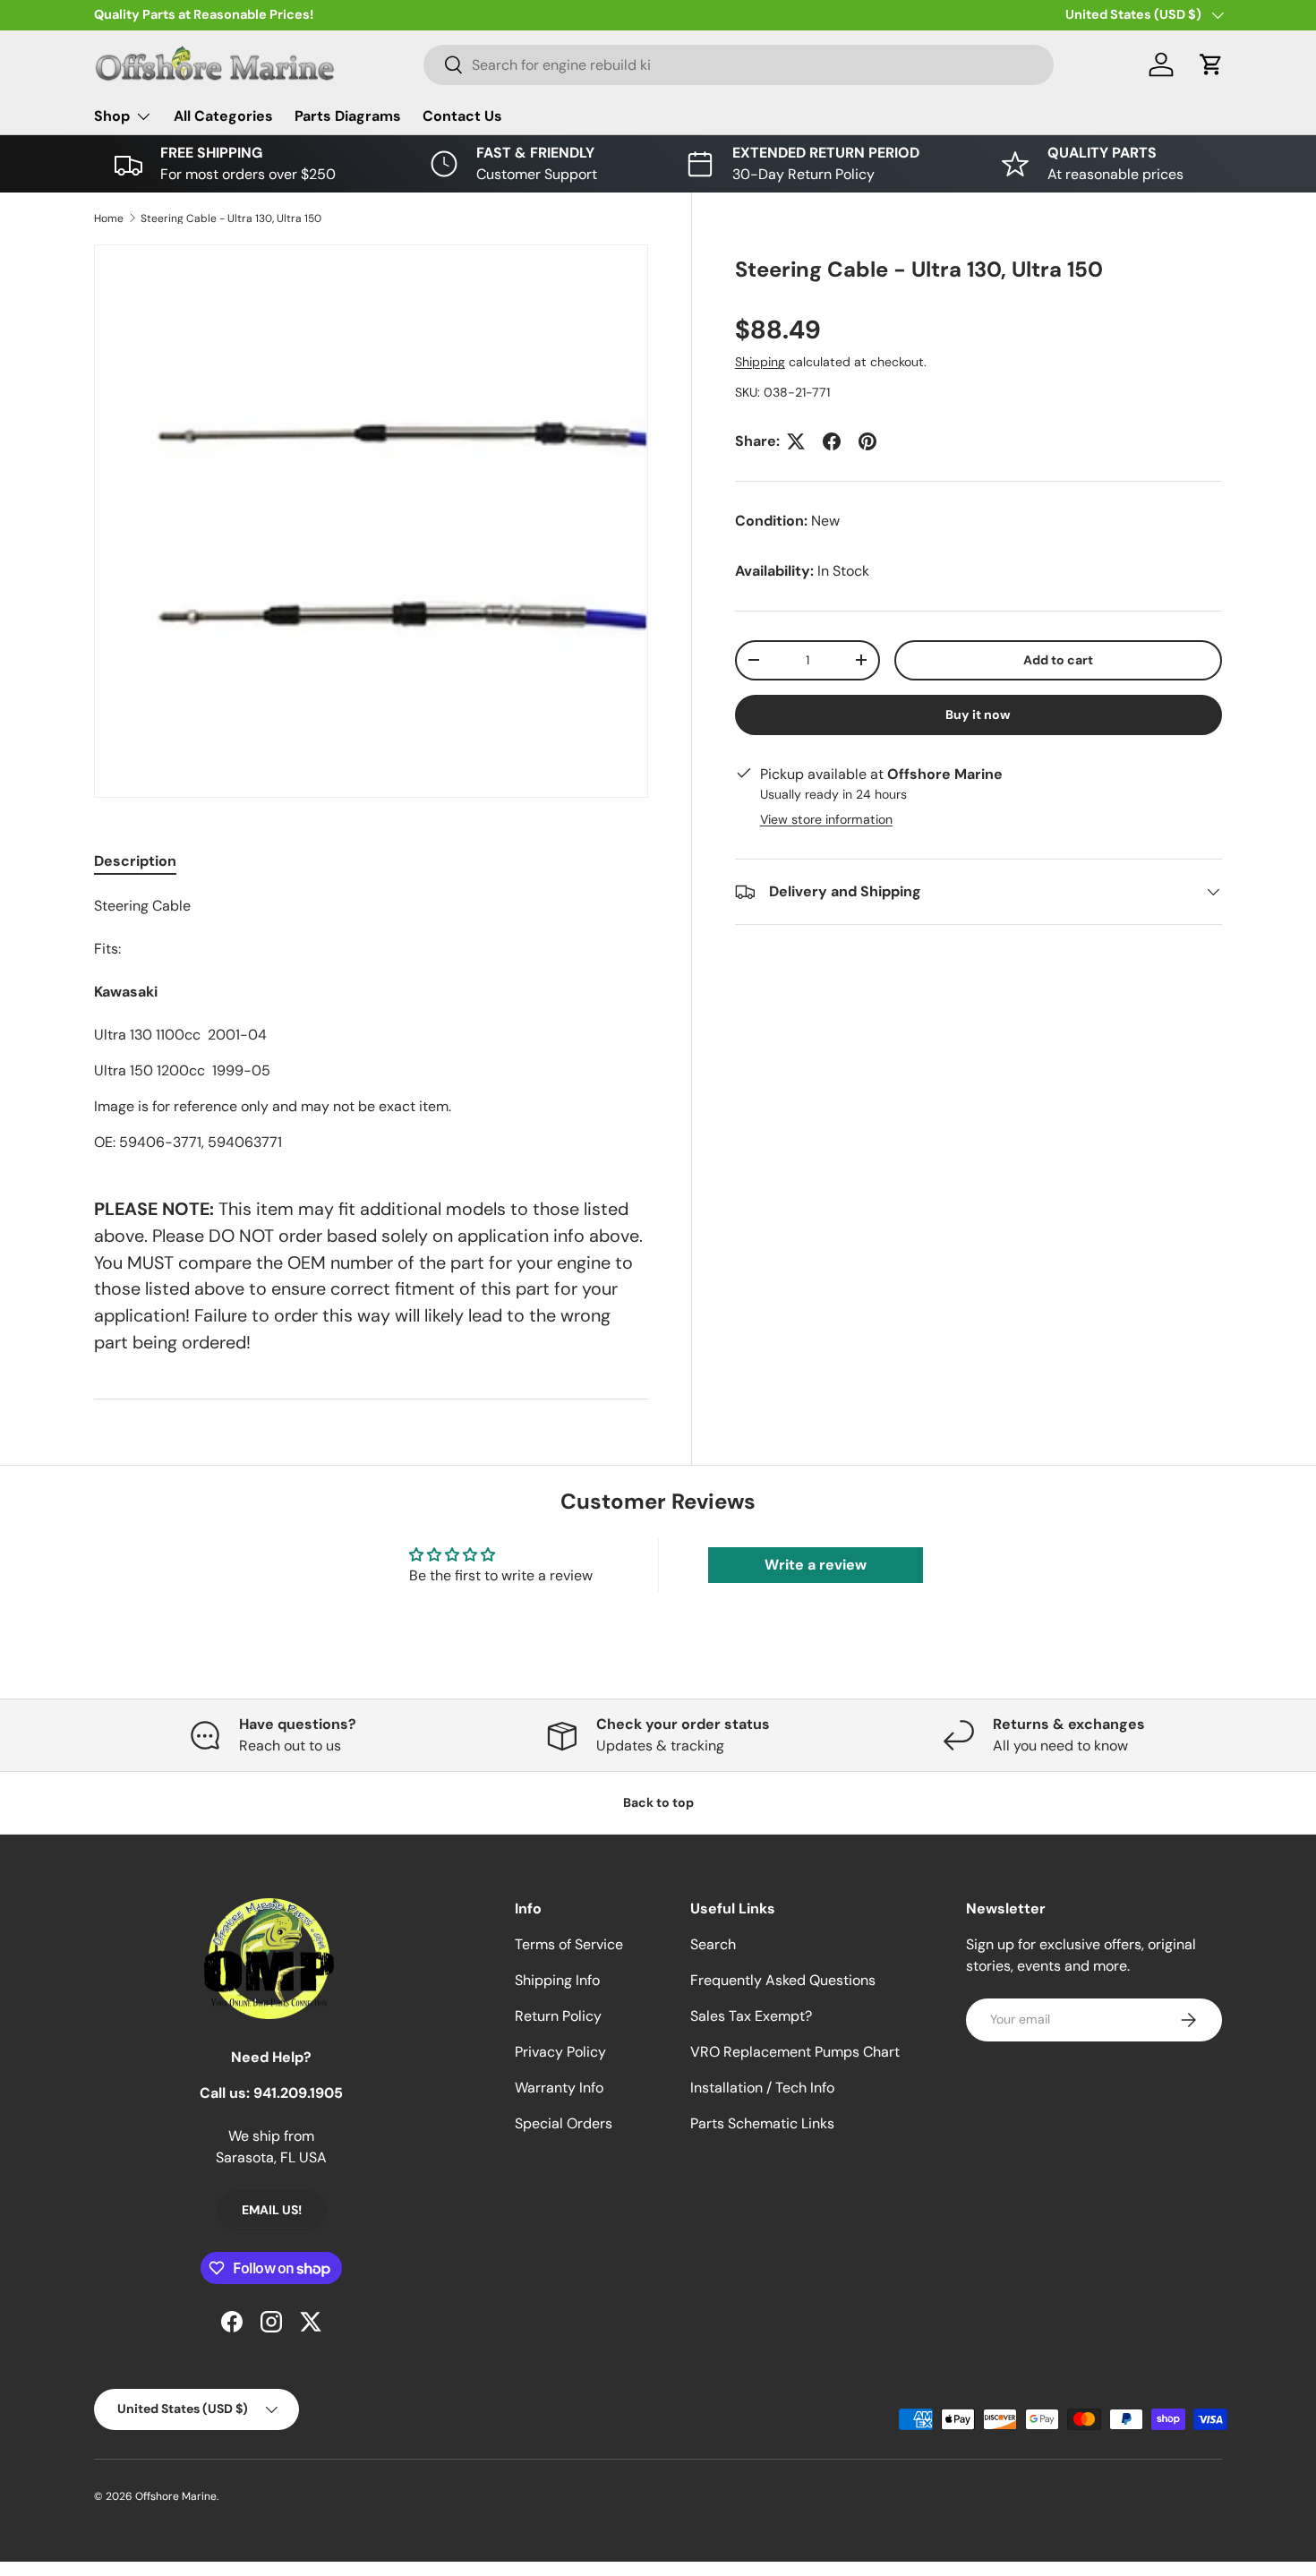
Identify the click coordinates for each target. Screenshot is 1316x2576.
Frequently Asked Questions (783, 1980)
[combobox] (739, 65)
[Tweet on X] (796, 441)
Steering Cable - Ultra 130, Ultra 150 (231, 218)
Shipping (760, 362)
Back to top (658, 1802)
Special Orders (564, 2123)
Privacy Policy (560, 2052)
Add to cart (1058, 660)
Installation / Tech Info (762, 2088)
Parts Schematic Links (762, 2123)
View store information (826, 819)
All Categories (223, 116)
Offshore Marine (176, 2496)
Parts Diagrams (348, 116)
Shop (112, 116)
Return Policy (558, 2016)
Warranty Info (559, 2088)
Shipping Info (557, 1980)
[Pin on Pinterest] (867, 441)
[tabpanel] (371, 1024)
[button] (1211, 64)
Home (109, 218)
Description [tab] (135, 861)
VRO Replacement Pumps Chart (795, 2052)
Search (713, 1944)
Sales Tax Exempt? (751, 2016)
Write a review (816, 1565)
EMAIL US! (272, 2210)
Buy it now (978, 715)
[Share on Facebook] (832, 441)
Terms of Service (569, 1944)
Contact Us (462, 116)
